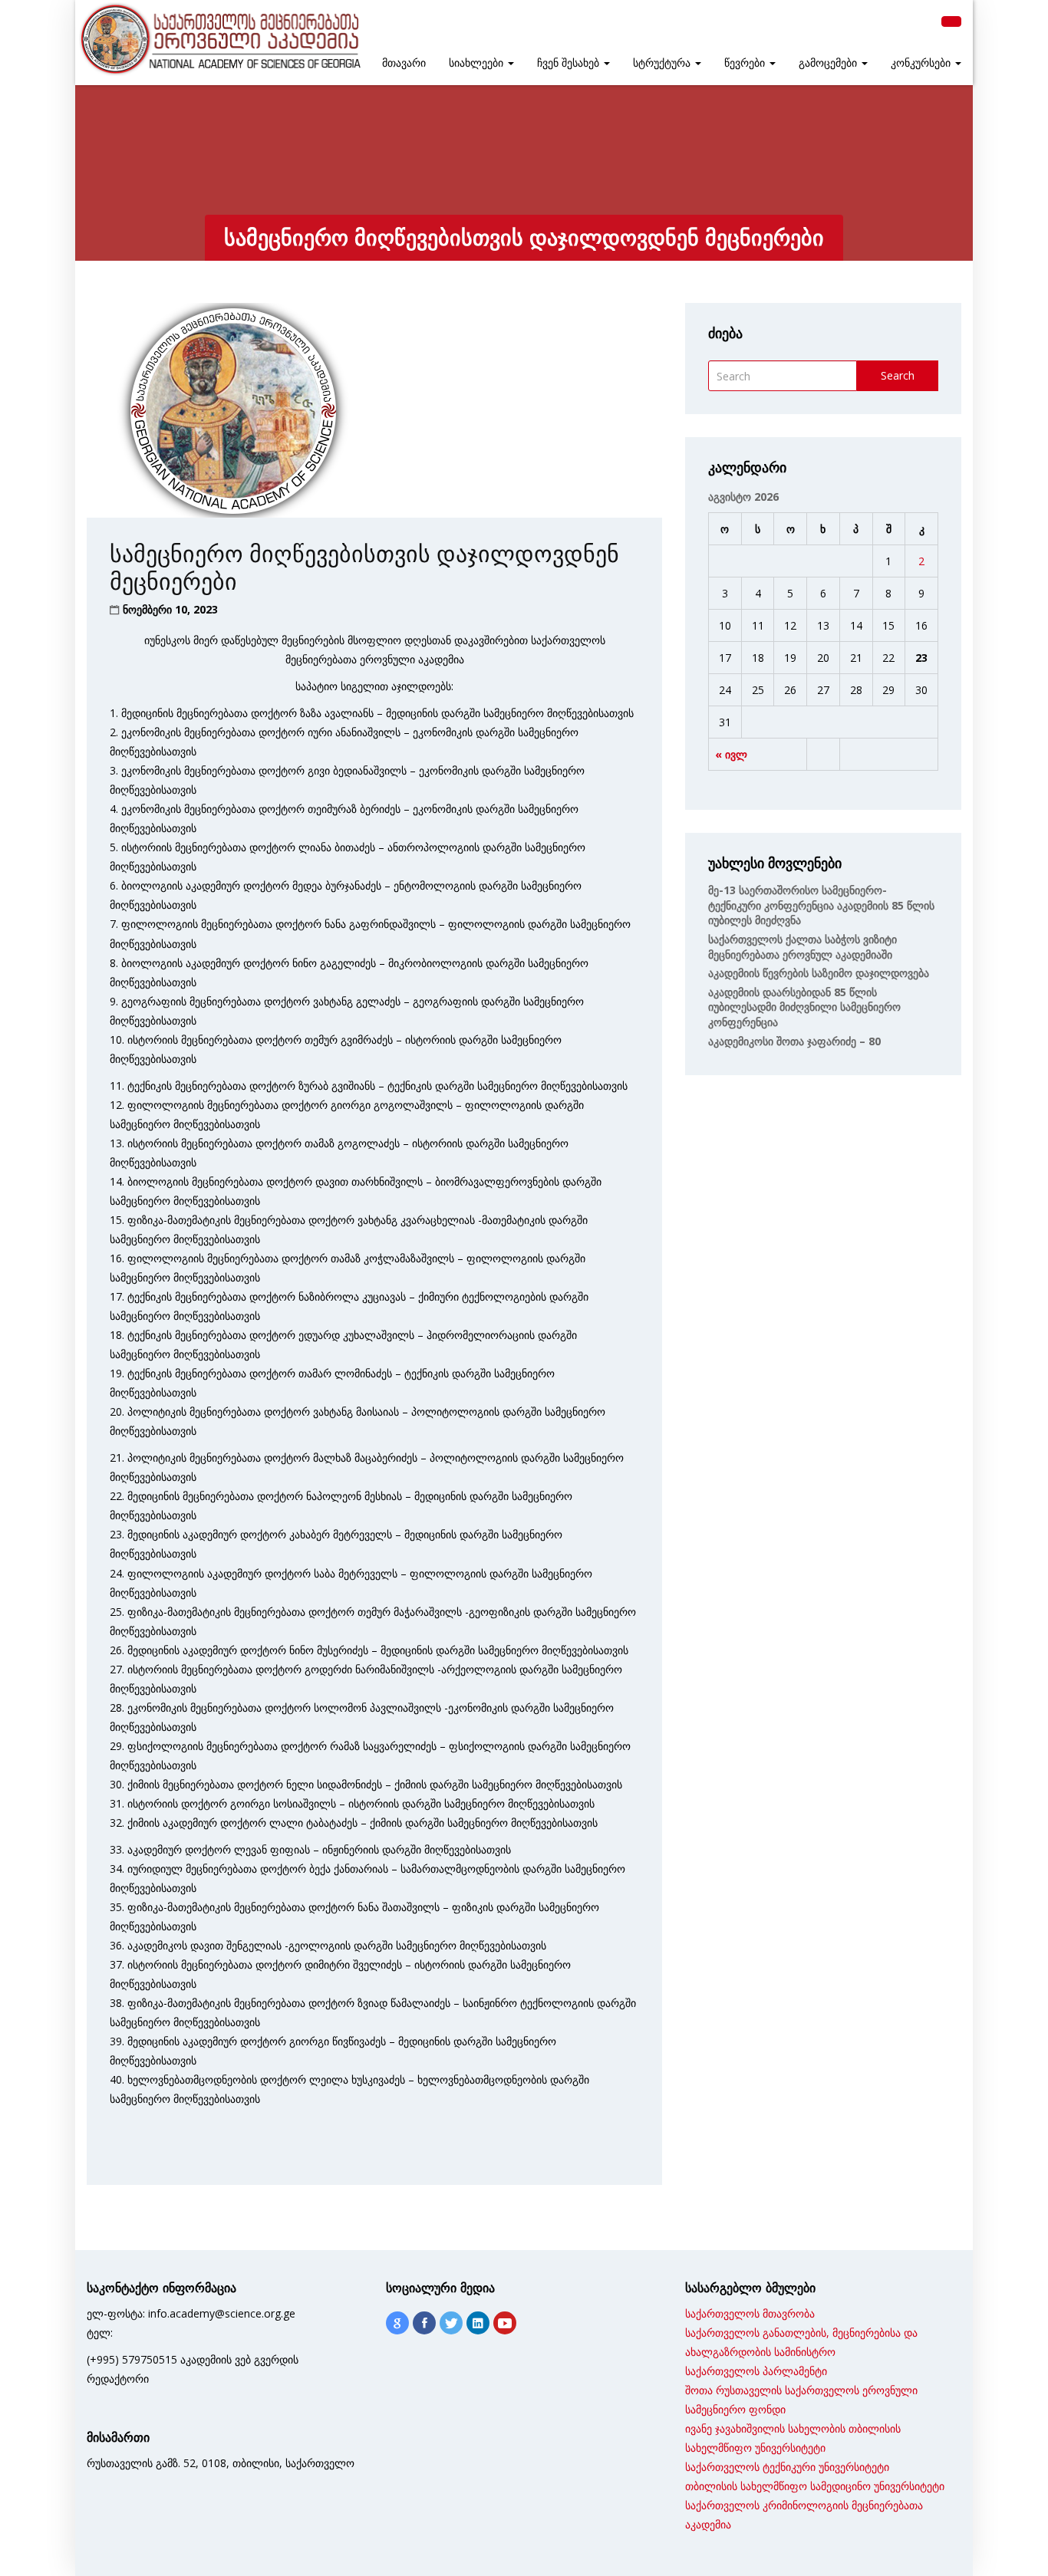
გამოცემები (829, 63)
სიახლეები (478, 63)
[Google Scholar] (397, 2323)
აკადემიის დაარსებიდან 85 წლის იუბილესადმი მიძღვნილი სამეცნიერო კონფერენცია (804, 1007)
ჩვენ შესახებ (570, 63)
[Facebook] (424, 2323)
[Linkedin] (478, 2323)
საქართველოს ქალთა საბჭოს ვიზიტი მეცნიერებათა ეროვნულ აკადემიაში (802, 947)
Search (898, 375)
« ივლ (731, 754)
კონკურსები (922, 63)
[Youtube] (505, 2323)
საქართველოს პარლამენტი (756, 2371)
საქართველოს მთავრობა (750, 2313)
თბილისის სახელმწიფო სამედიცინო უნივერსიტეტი (815, 2486)
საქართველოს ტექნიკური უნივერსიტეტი (787, 2467)
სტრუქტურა (663, 63)
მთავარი (404, 63)
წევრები (746, 63)
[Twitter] (451, 2323)
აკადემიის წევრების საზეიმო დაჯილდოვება (819, 973)
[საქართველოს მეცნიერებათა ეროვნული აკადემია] (219, 39)
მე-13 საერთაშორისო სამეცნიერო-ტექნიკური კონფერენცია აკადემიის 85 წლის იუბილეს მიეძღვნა (821, 905)
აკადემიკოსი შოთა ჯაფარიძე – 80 (794, 1041)
